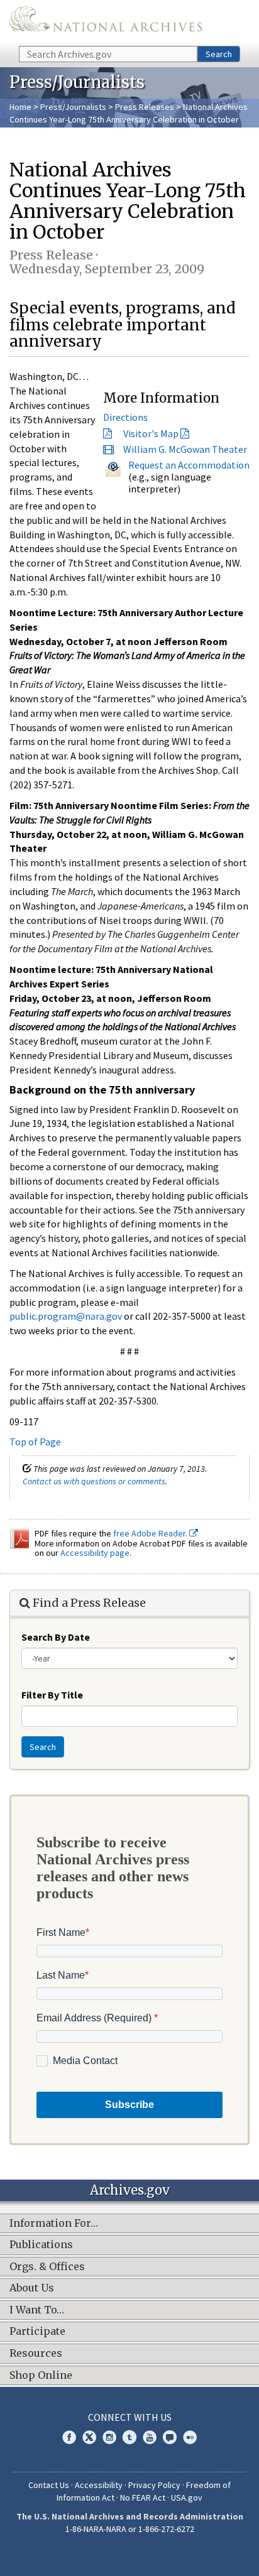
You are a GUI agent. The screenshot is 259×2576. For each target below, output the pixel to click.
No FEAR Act (143, 2497)
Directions (125, 417)
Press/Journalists (73, 107)
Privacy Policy (154, 2485)
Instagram (109, 2437)
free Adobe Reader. (151, 1533)
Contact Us (49, 2485)
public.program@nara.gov (66, 1316)
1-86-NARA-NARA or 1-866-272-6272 (130, 2529)
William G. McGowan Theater (185, 449)
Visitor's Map (151, 433)
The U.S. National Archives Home (106, 22)
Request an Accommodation (189, 465)
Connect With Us (130, 2417)
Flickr (190, 2437)
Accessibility (99, 2485)
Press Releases (145, 107)
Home (20, 107)
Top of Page (35, 1442)
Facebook (69, 2437)
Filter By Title (52, 1695)
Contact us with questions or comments (94, 1481)
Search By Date (56, 1637)
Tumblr (129, 2437)
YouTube (150, 2437)
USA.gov (187, 2497)
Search (219, 54)
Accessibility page (95, 1553)
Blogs (170, 2437)
